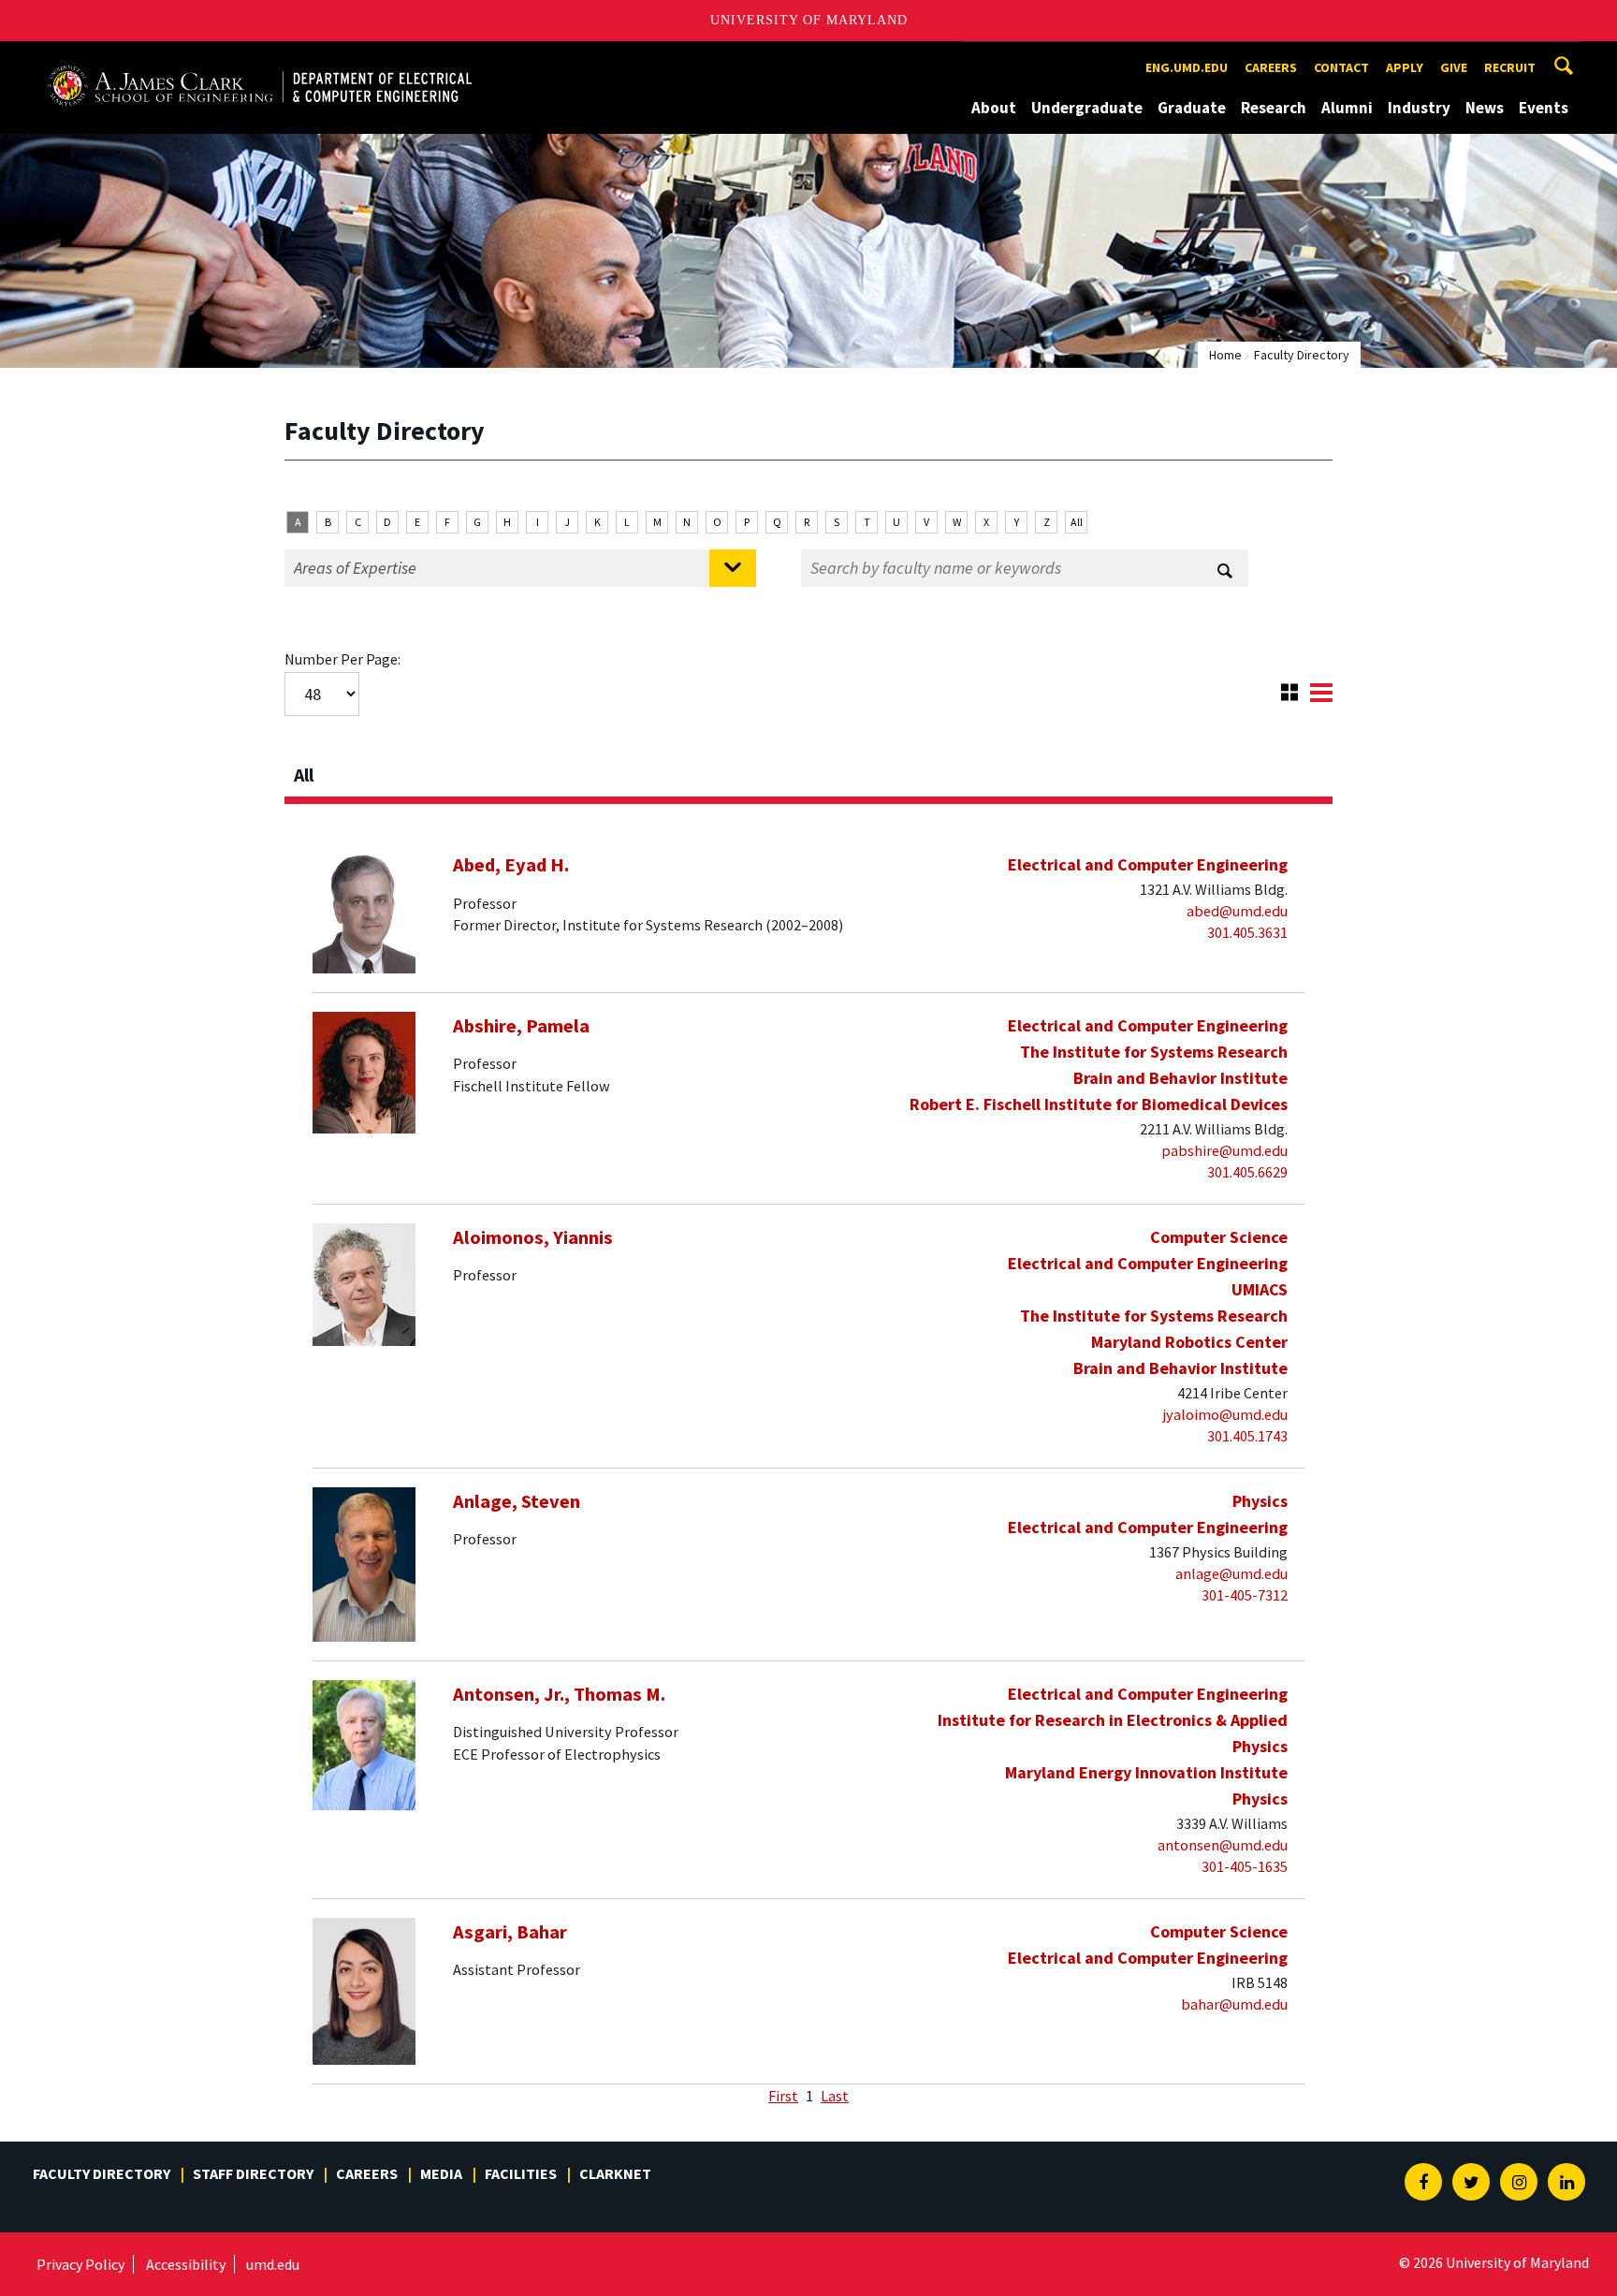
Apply (1405, 67)
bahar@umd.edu (1234, 2004)
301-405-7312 (1245, 1595)
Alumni (1347, 108)
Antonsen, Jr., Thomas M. (559, 1694)
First (783, 2096)
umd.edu (273, 2264)
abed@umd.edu (1237, 911)
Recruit (1510, 67)
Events (1544, 108)
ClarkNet (615, 2173)
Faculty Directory (102, 2173)
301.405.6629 (1247, 1172)
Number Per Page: (342, 659)
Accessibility (186, 2264)
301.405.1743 (1247, 1436)
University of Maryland (809, 20)
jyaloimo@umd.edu (1225, 1414)
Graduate (1192, 108)
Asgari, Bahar (510, 1932)
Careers (1271, 67)
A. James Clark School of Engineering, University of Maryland (259, 58)
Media (441, 2173)
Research (1274, 108)
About (994, 108)
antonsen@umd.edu (1223, 1845)
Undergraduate (1087, 108)
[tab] (808, 769)
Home (1225, 355)
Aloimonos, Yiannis (533, 1237)
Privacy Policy (80, 2264)
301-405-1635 (1245, 1866)
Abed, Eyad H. (511, 865)
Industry (1419, 108)
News (1485, 108)
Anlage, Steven (517, 1501)
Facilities (521, 2173)
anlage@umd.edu (1231, 1573)
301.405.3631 (1247, 932)
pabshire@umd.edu (1224, 1150)
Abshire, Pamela (521, 1026)
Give (1454, 67)
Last (835, 2096)
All (1077, 522)
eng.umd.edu (1187, 67)
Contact (1341, 67)
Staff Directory (253, 2173)
